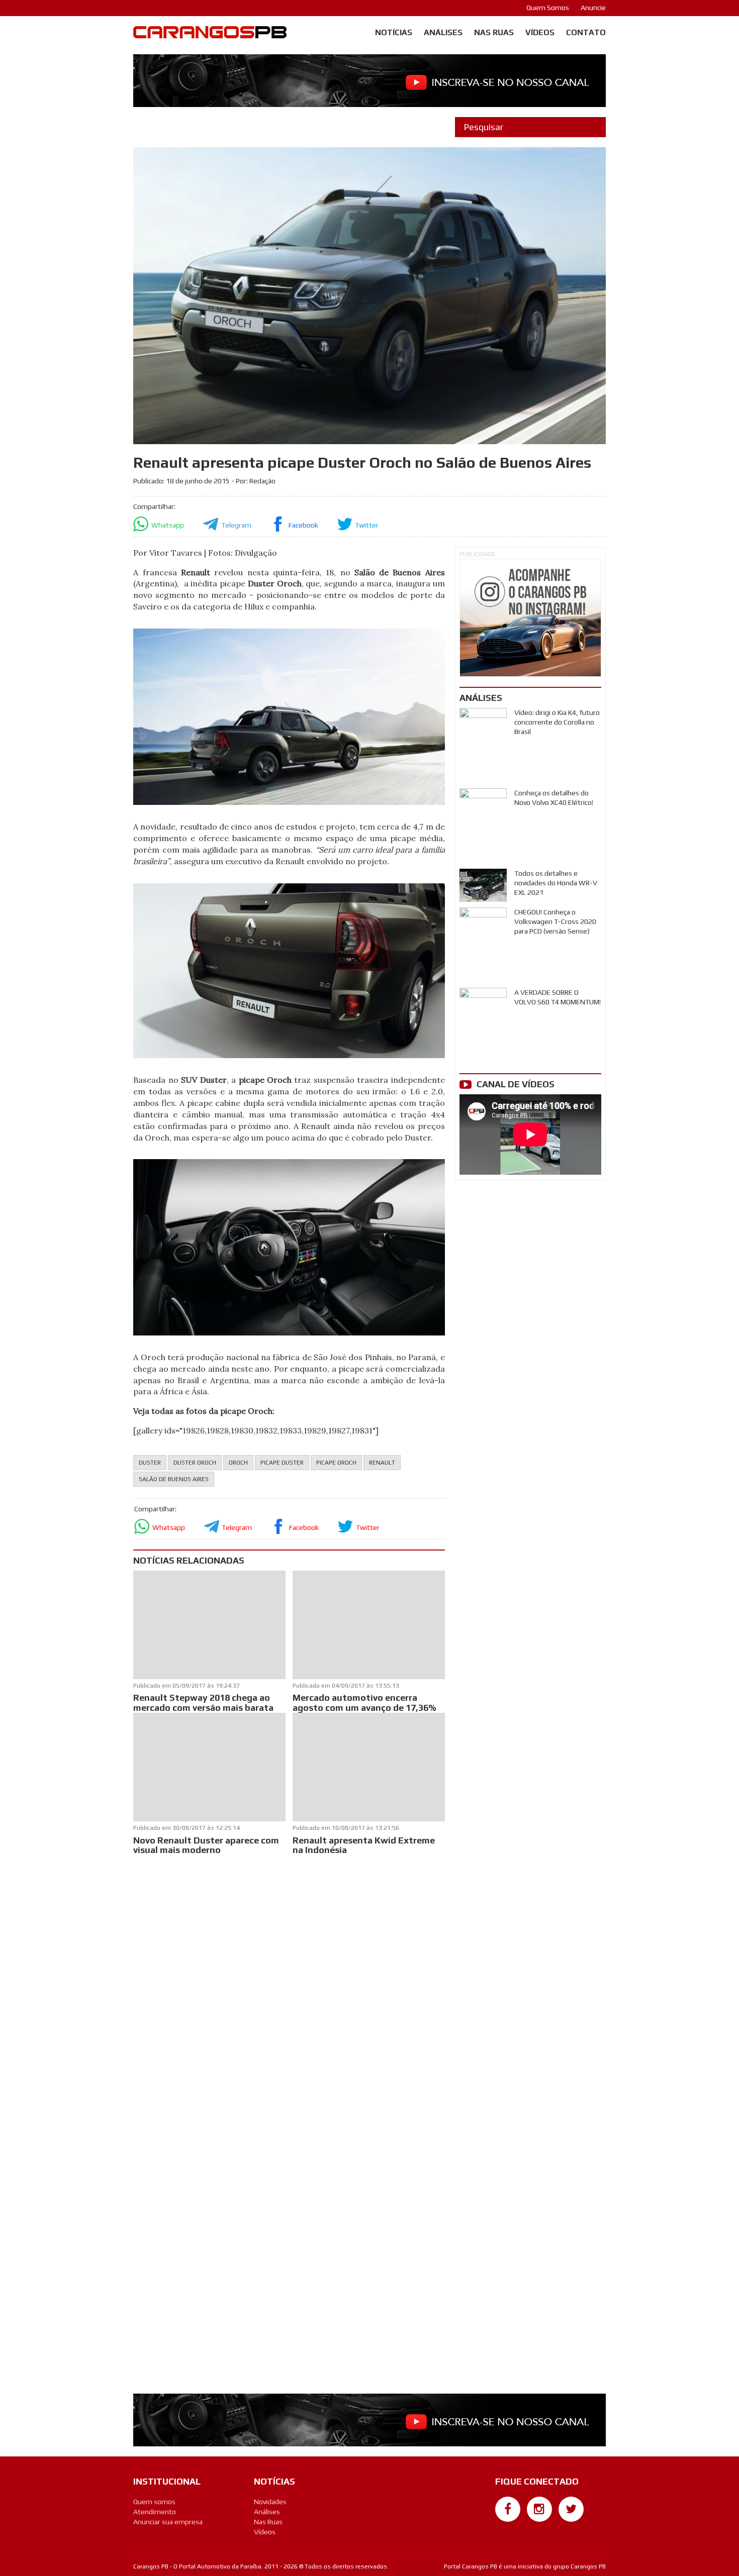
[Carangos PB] (210, 35)
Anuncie (593, 8)
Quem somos (154, 2502)
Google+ (508, 2527)
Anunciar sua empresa (168, 2522)
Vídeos (540, 32)
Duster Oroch (195, 1463)
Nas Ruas (494, 32)
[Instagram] (539, 2509)
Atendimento (155, 2512)
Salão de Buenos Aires (174, 1479)
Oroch (238, 1463)
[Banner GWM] (530, 618)
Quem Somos (548, 8)
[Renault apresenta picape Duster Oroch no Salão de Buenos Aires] (289, 716)
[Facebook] (508, 2509)
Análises (443, 32)
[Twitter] (571, 2509)
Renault (382, 1463)
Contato (586, 32)
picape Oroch (336, 1463)
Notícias (394, 32)
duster (150, 1463)
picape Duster (282, 1463)
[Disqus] (289, 1991)
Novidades (270, 2502)
